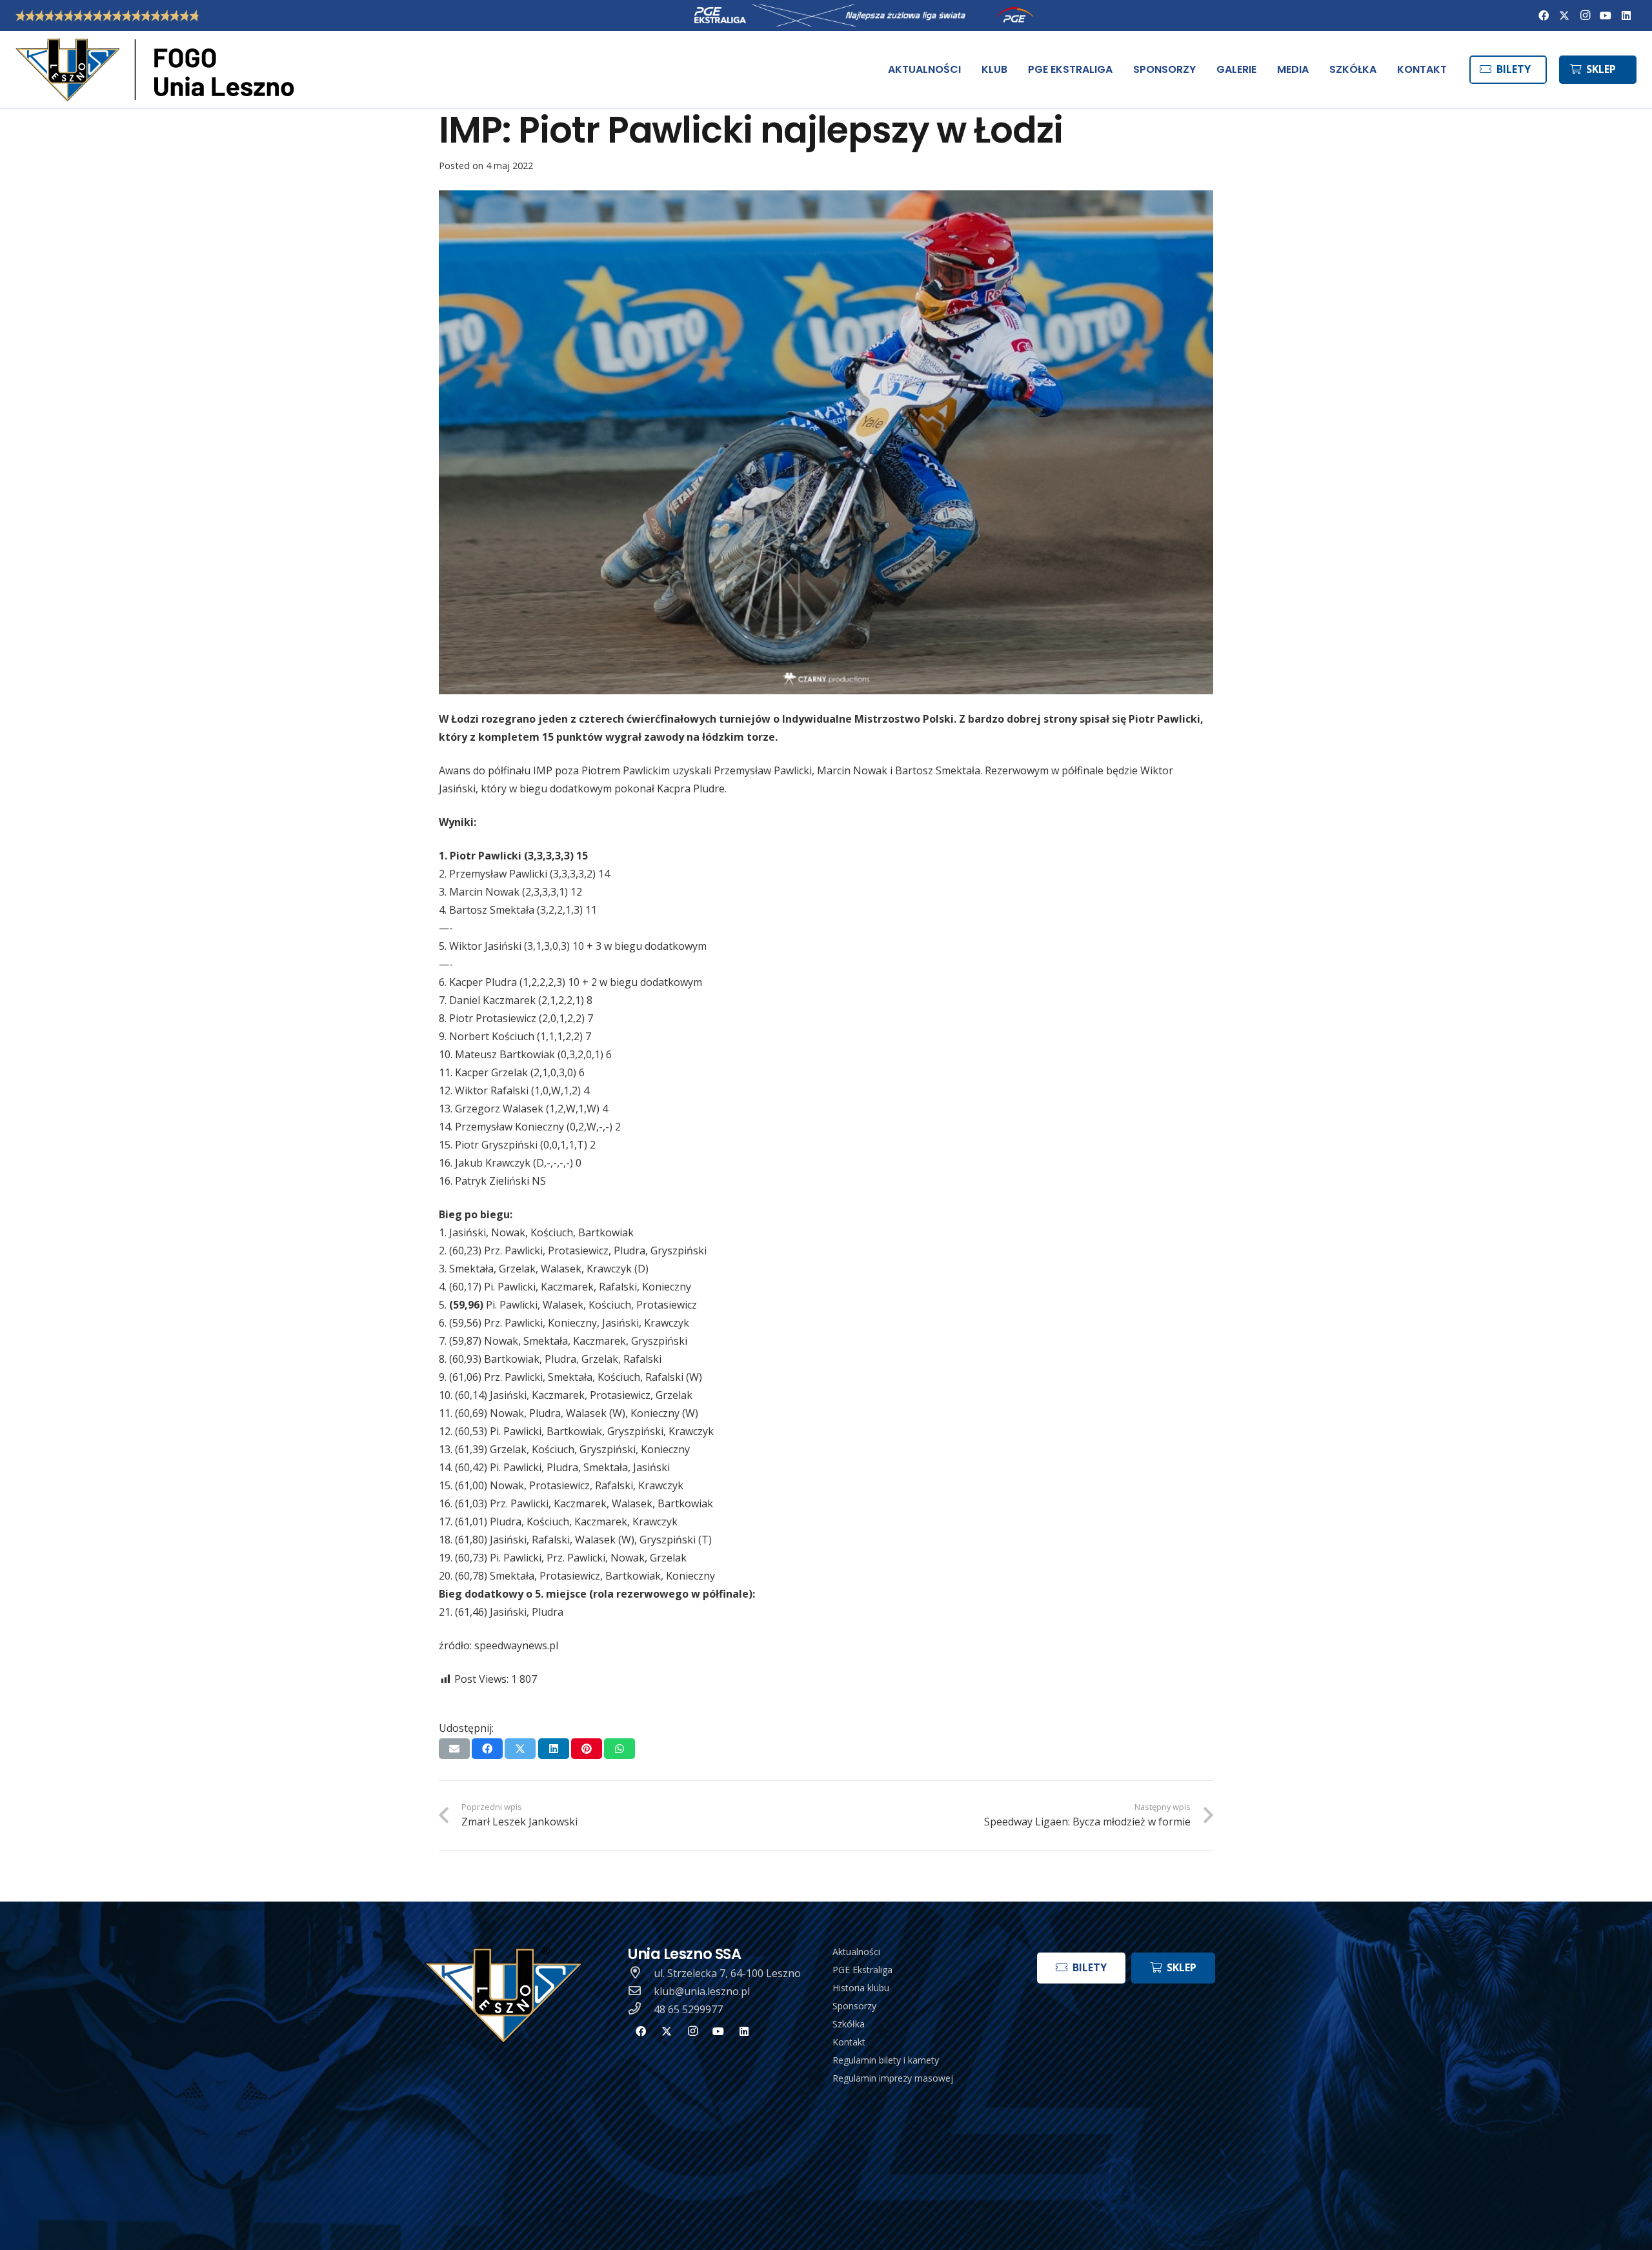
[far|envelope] (641, 1991)
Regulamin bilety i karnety (886, 2060)
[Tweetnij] (520, 1749)
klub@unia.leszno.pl (702, 1991)
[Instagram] (1585, 15)
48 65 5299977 (688, 2009)
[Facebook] (1544, 15)
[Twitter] (1564, 15)
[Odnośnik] (157, 70)
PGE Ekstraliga (862, 1970)
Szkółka (849, 2024)
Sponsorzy (854, 2006)
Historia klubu (861, 1988)
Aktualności (856, 1952)
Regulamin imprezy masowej (893, 2078)
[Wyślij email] (454, 1749)
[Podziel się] (487, 1749)
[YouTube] (1606, 15)
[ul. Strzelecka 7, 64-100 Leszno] (641, 1973)
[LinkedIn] (1626, 15)
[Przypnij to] (587, 1749)
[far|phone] (641, 2009)
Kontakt (849, 2042)
